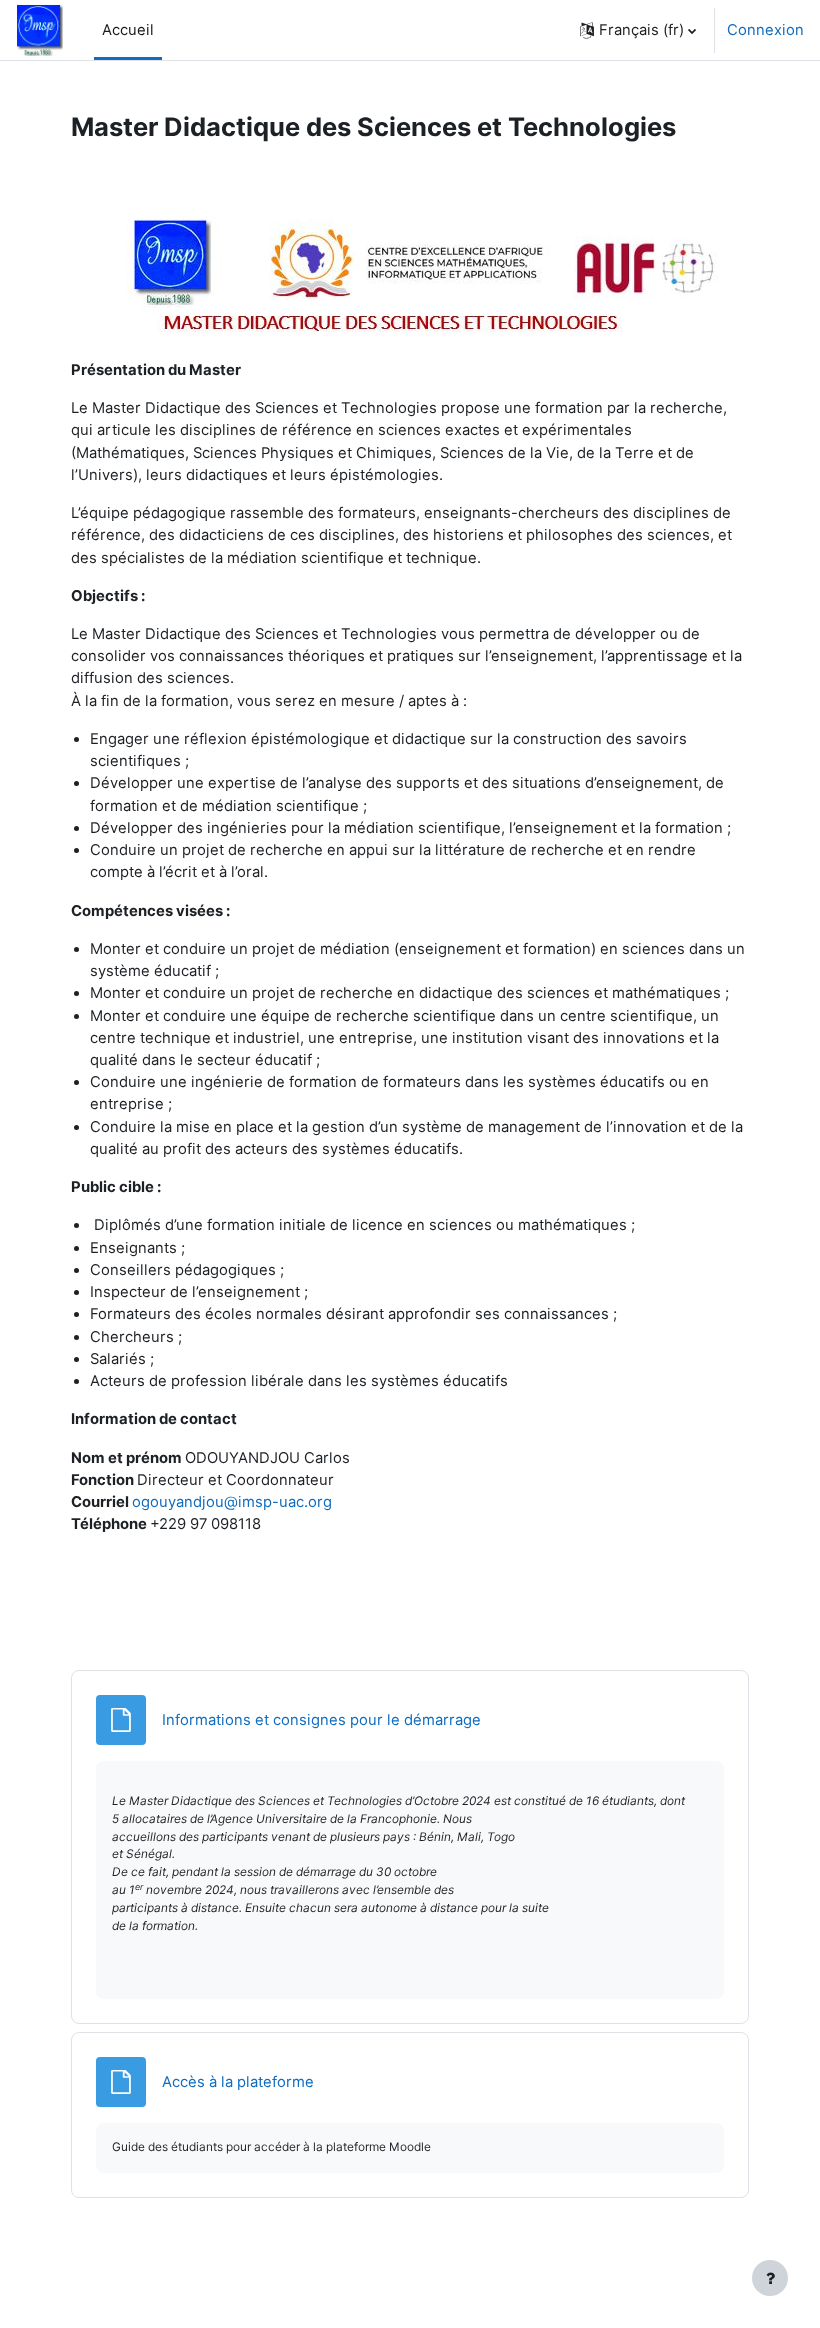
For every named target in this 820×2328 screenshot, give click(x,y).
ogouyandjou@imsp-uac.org (232, 1502)
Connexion (765, 30)
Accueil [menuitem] (128, 30)
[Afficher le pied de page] (770, 2278)
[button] (638, 30)
